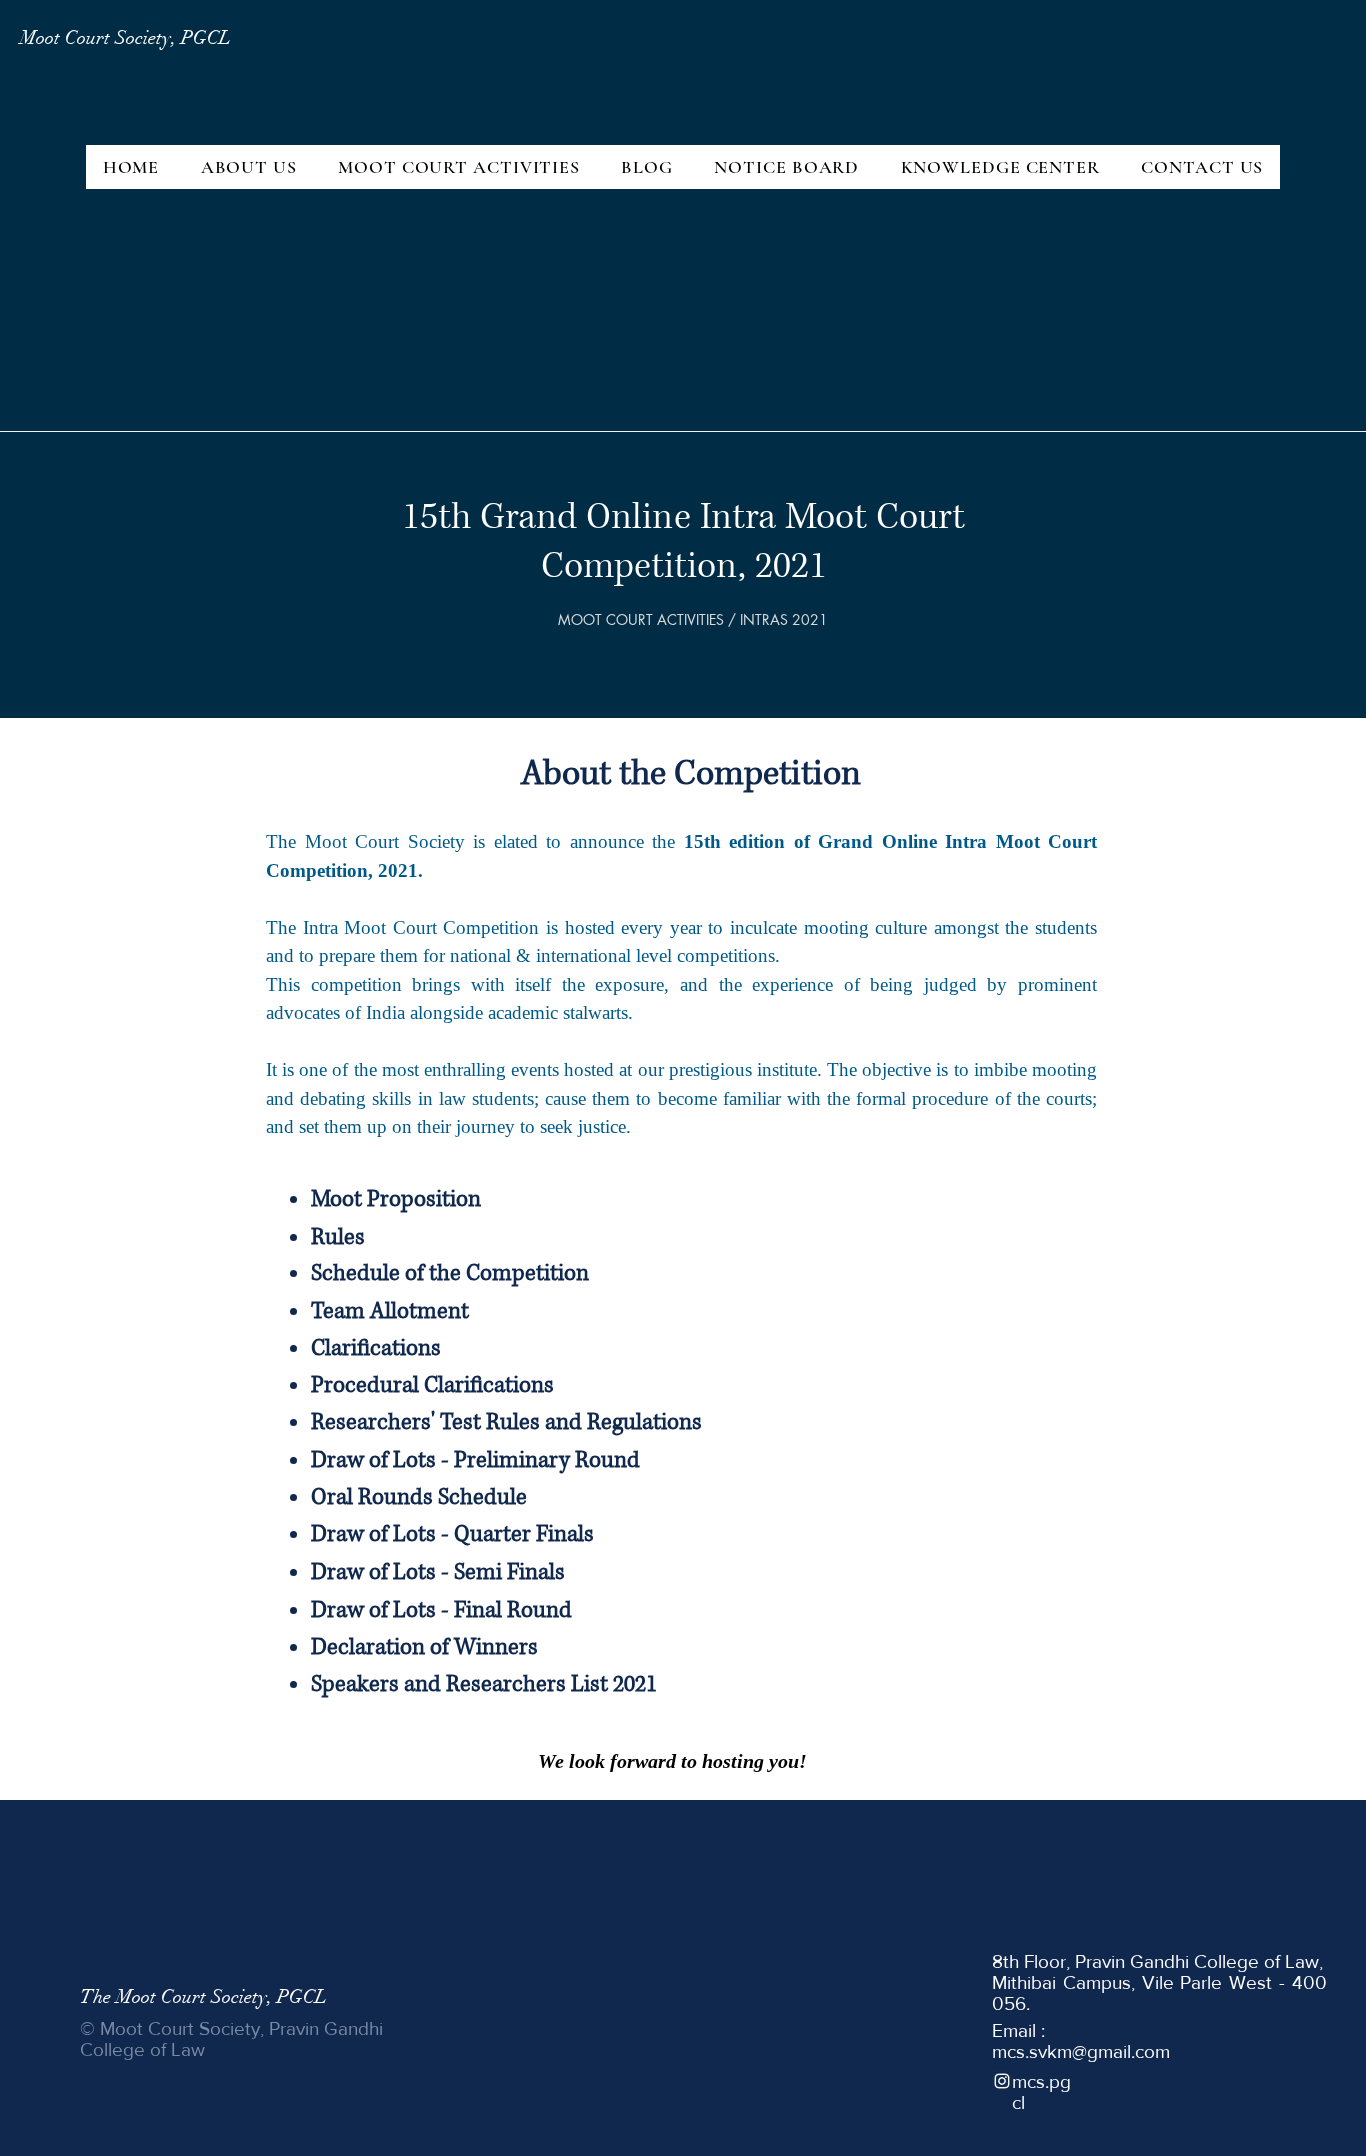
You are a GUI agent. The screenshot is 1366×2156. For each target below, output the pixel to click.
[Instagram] (1002, 2081)
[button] (249, 167)
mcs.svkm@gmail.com (1081, 2051)
